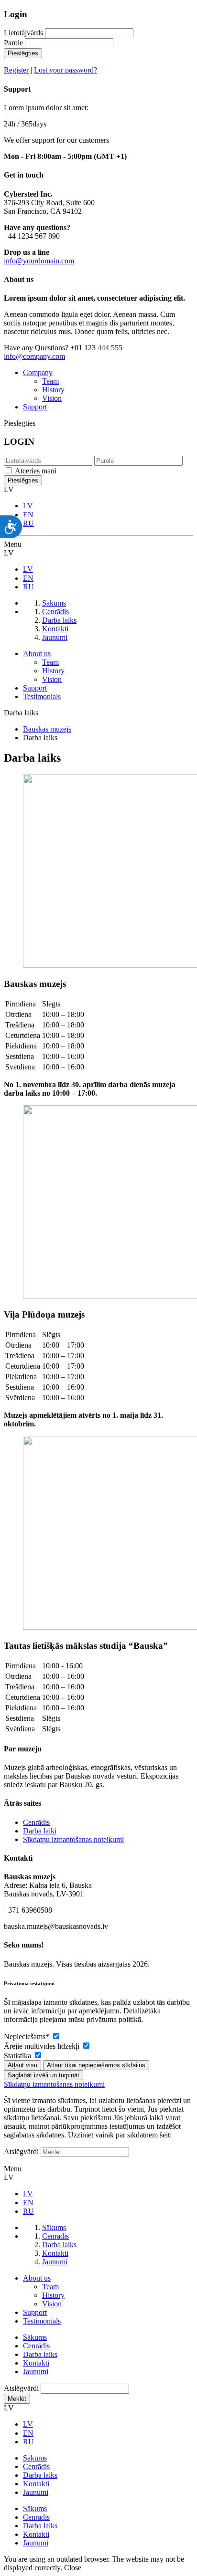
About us (37, 654)
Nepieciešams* (27, 2037)
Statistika (18, 2056)
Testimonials (42, 696)
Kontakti (36, 2363)
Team (50, 381)
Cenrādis (36, 1822)
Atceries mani (36, 471)
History (53, 390)
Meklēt (17, 2399)
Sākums (35, 2337)
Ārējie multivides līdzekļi (43, 2046)
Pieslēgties (23, 53)
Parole (13, 43)
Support (35, 407)
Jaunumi (36, 2372)
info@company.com (34, 356)
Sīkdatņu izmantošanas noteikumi (73, 1839)
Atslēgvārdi (21, 2152)
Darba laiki (40, 1831)
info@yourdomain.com (39, 261)
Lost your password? (66, 70)
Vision (52, 398)
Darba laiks (40, 2354)
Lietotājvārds (23, 33)
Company (38, 372)
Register (16, 70)
